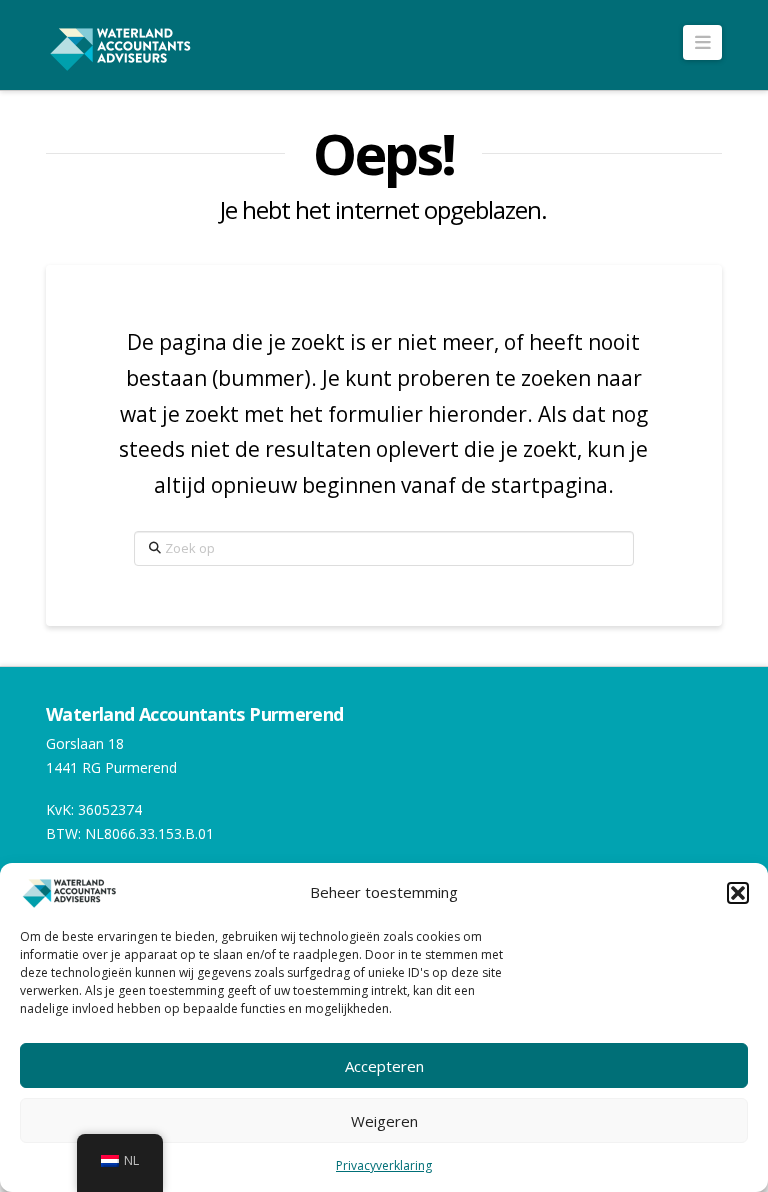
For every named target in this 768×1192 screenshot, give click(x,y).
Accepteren (384, 1066)
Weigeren (384, 1121)
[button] (738, 893)
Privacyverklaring (384, 1165)
